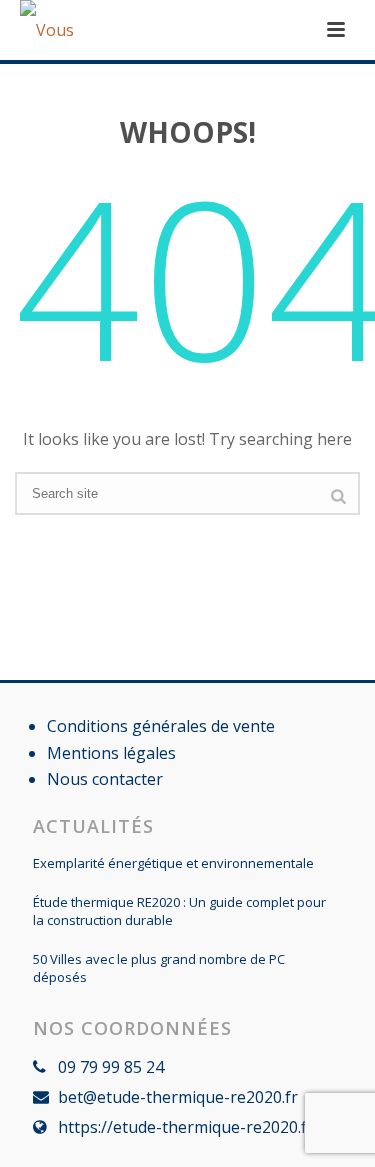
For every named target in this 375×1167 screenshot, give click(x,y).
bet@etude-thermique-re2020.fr (178, 1097)
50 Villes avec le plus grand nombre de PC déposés (159, 968)
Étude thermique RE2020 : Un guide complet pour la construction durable (179, 911)
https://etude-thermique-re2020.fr (186, 1127)
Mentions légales (111, 753)
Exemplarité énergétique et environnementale (173, 863)
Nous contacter (105, 779)
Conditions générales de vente (161, 726)
